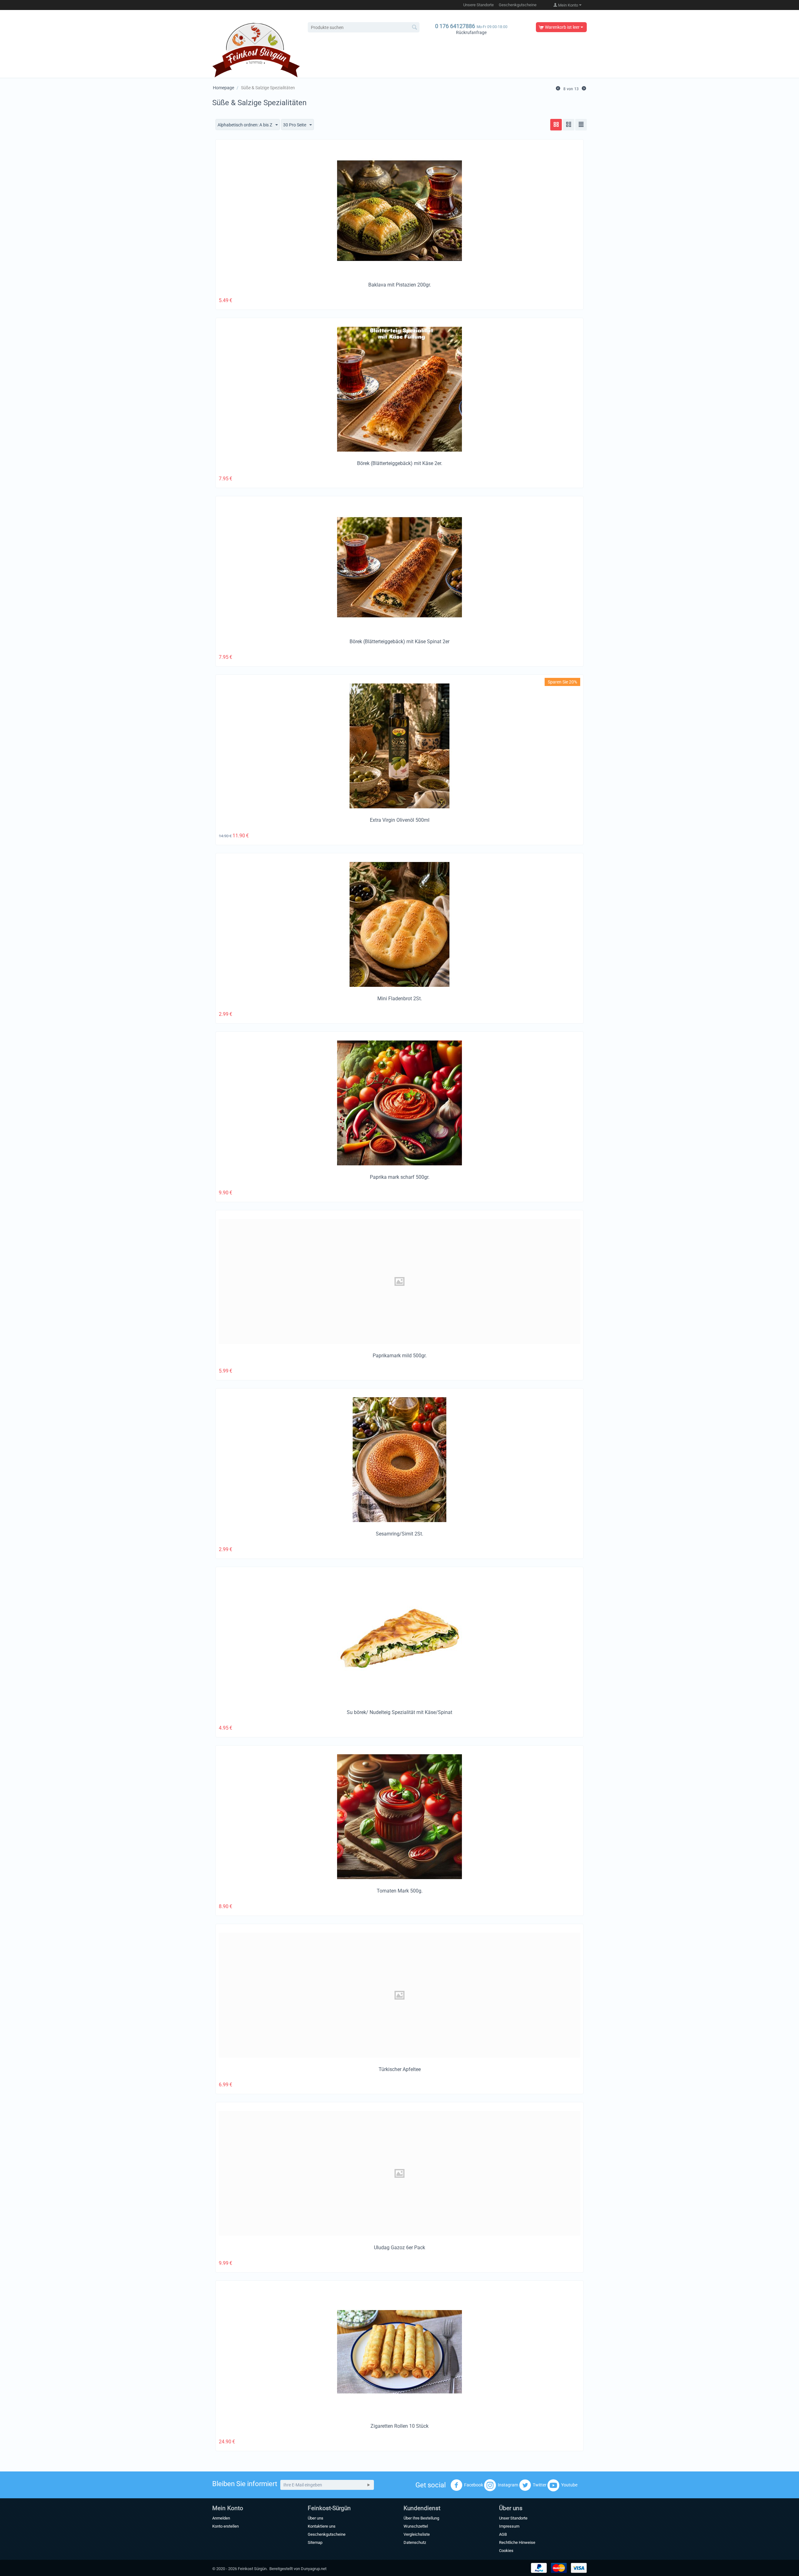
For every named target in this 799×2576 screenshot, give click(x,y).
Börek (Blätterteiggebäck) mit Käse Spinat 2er (399, 642)
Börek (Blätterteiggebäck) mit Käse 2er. (400, 463)
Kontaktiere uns (322, 2526)
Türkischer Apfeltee (400, 2069)
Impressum (509, 2526)
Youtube (569, 2485)
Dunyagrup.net (314, 2569)
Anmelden (221, 2518)
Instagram (508, 2485)
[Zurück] (558, 88)
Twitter (540, 2485)
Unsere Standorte (478, 5)
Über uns (316, 2518)
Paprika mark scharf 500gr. (400, 1177)
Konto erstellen (225, 2526)
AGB (503, 2534)
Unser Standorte (513, 2518)
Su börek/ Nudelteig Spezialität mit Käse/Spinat (399, 1712)
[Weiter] (584, 88)
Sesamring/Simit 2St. (399, 1534)
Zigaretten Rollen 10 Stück (399, 2426)
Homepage (223, 88)
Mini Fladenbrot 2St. (400, 999)
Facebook (474, 2485)
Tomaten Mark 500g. (400, 1891)
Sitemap (315, 2542)
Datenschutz (415, 2542)
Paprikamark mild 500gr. (400, 1356)
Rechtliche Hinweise (517, 2542)
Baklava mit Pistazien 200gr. (400, 285)
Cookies (506, 2551)
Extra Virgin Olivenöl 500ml (400, 820)
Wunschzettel (416, 2526)
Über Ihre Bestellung (421, 2518)
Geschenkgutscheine (518, 5)
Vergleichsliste (417, 2534)
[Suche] (415, 28)
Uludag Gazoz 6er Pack (399, 2248)
